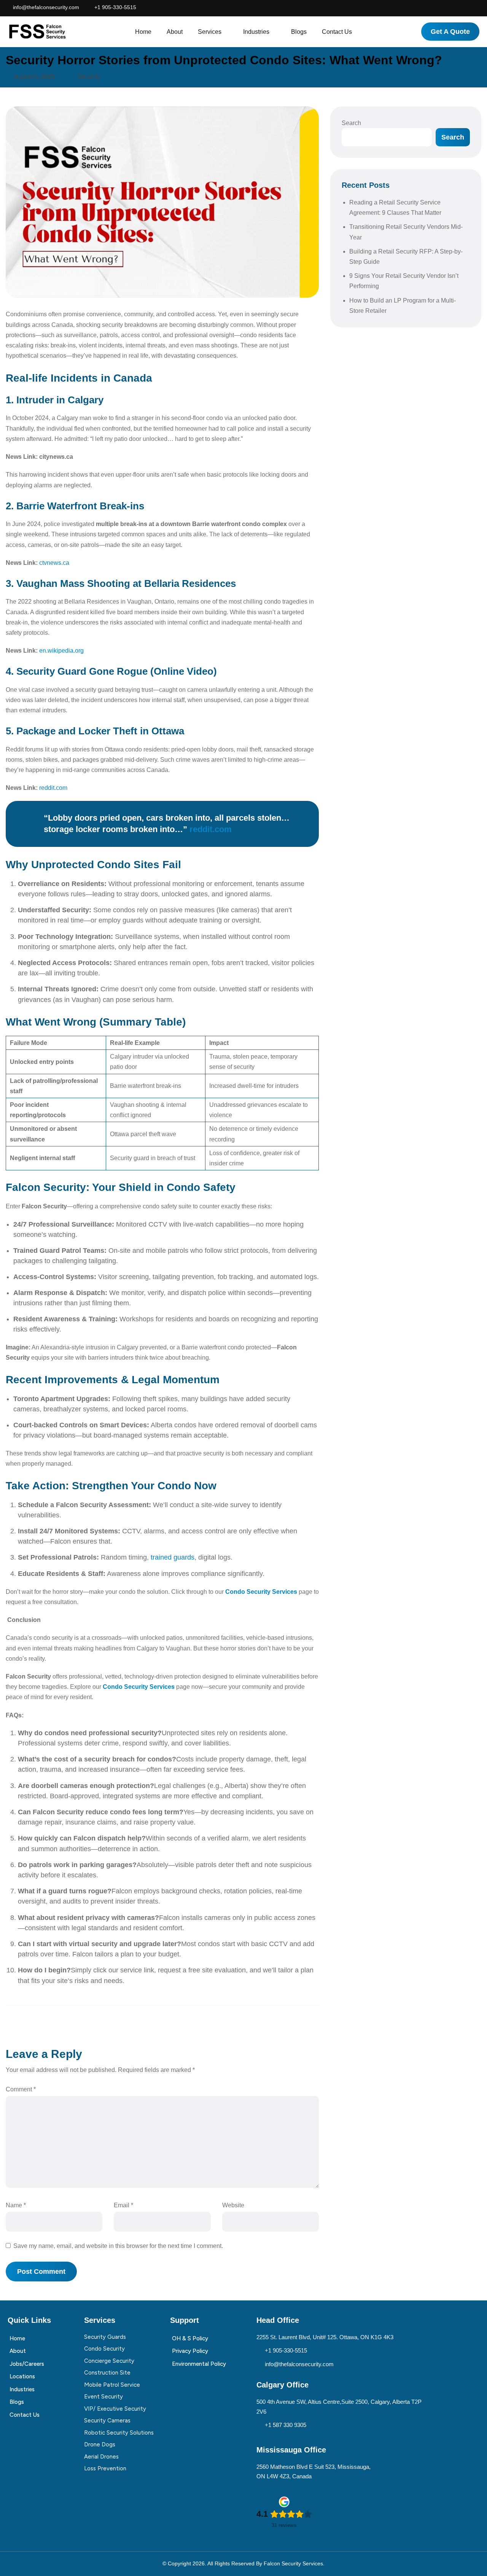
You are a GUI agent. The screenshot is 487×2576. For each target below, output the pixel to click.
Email (123, 2205)
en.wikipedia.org (61, 651)
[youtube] (465, 9)
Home (143, 32)
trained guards (173, 1557)
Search (351, 123)
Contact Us (337, 32)
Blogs (299, 32)
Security (89, 77)
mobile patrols (167, 1251)
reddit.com (53, 788)
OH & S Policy (190, 2338)
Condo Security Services (261, 1592)
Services (210, 32)
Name (16, 2205)
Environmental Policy (199, 2364)
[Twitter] (479, 9)
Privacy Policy (190, 2351)
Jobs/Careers (27, 2364)
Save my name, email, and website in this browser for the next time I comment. (118, 2246)
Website (233, 2205)
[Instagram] (450, 9)
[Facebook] (435, 9)
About (175, 32)
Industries (256, 32)
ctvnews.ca (54, 563)
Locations (22, 2376)
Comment (21, 2089)
